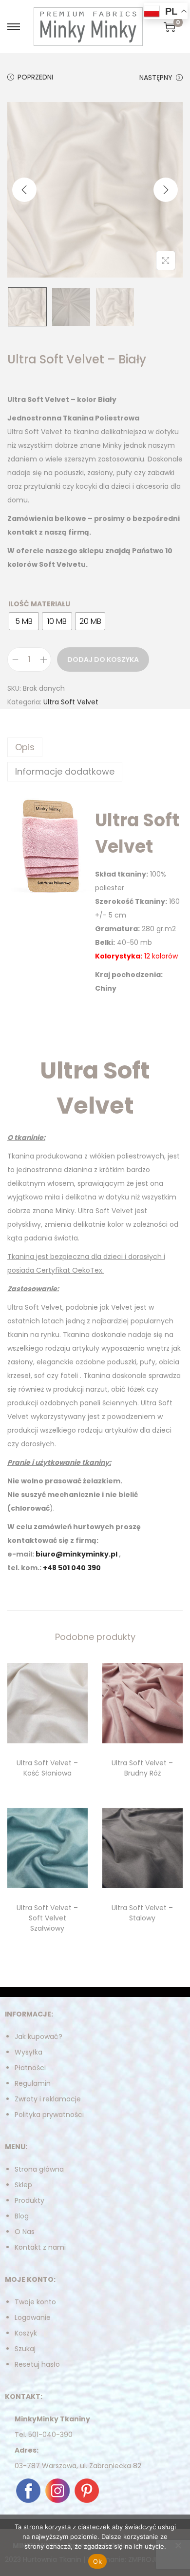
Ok (97, 2561)
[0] (170, 27)
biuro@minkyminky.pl (76, 1554)
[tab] (95, 747)
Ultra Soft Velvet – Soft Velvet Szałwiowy (47, 1918)
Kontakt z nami (40, 2247)
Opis (25, 747)
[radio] (24, 621)
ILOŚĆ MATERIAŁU (39, 604)
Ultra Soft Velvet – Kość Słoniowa (47, 1768)
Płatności (30, 2068)
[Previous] (24, 190)
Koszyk (26, 2333)
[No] (178, 2545)
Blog (22, 2216)
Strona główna (39, 2169)
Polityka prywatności (49, 2115)
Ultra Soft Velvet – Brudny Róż (142, 1768)
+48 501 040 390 (72, 1568)
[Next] (166, 190)
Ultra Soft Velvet (71, 702)
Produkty (29, 2200)
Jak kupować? (38, 2037)
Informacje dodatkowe (65, 771)
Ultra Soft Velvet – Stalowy (142, 1913)
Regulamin (33, 2083)
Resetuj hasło (37, 2364)
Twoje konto (35, 2302)
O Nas (25, 2232)
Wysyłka (28, 2052)
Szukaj (25, 2349)
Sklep (23, 2185)
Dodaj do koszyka (103, 659)
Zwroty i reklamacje (48, 2099)
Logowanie (33, 2317)
